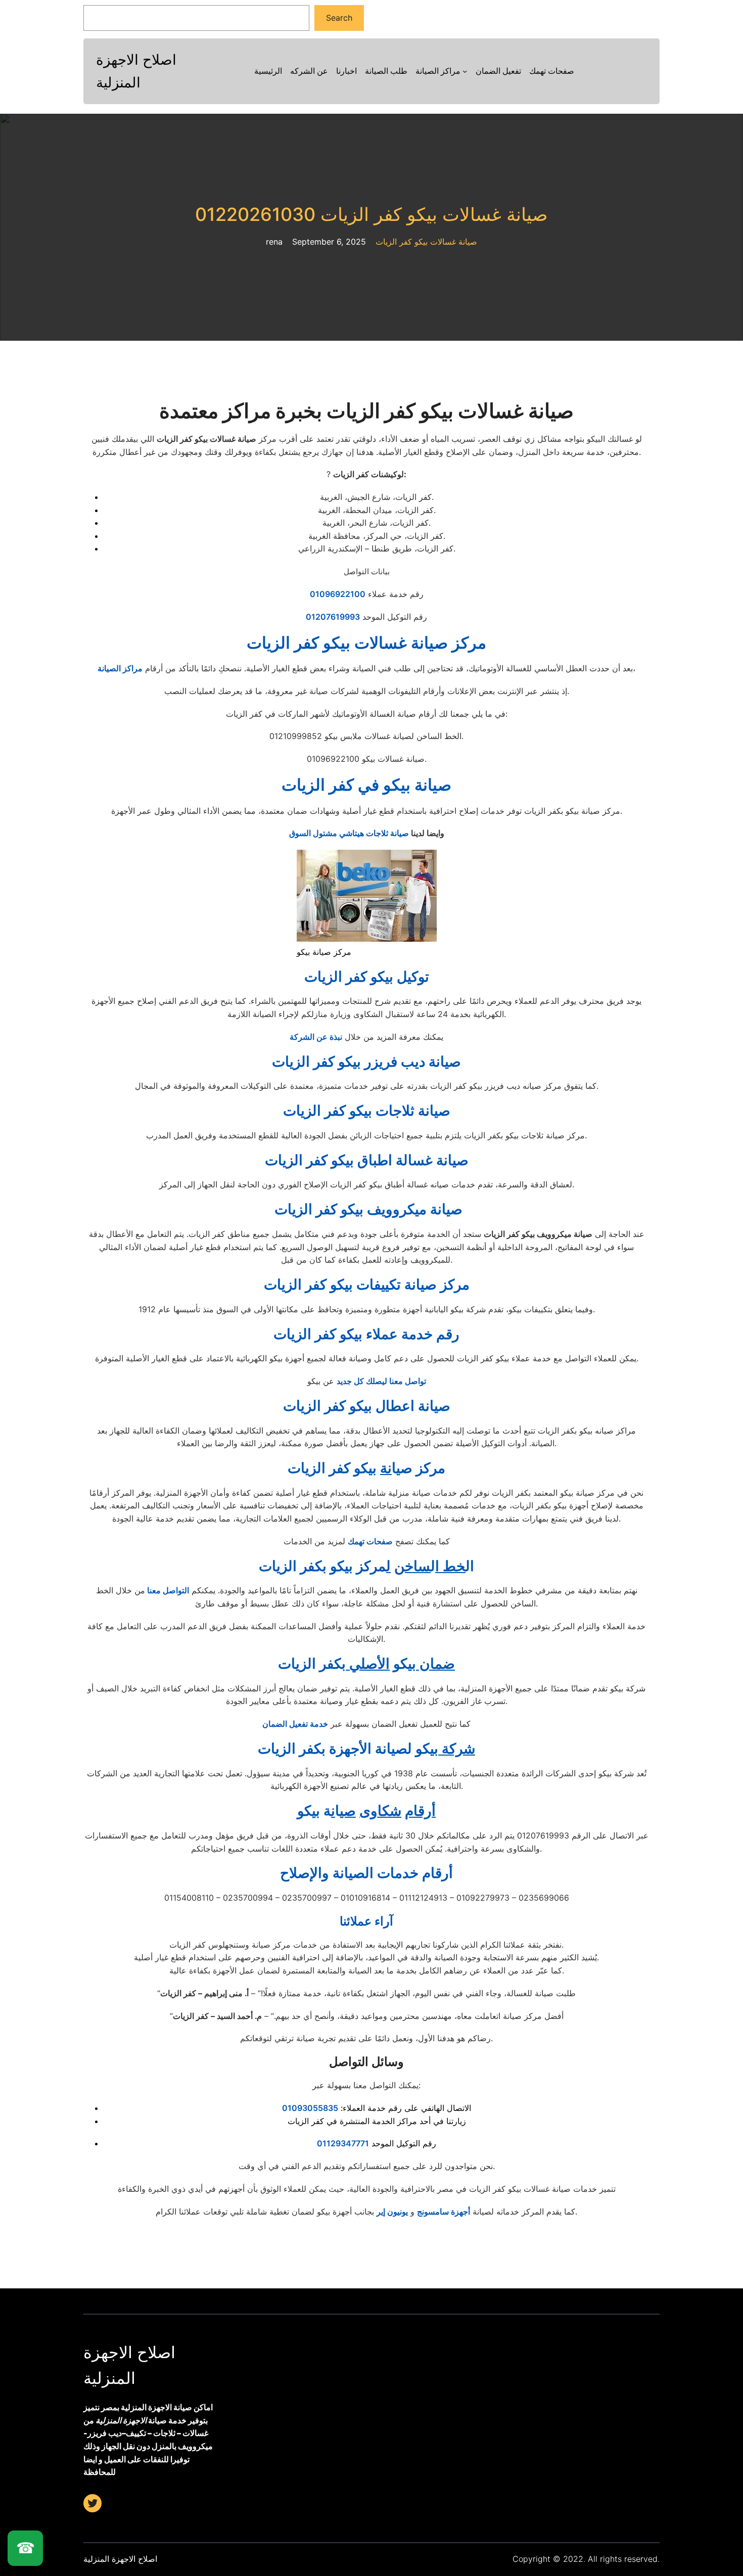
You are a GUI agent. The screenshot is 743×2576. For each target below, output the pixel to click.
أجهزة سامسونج (444, 2212)
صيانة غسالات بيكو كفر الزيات (426, 242)
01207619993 (333, 617)
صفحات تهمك (370, 1541)
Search (339, 18)
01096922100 (338, 594)
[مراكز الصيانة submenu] (465, 71)
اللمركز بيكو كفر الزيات (366, 1566)
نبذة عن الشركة (316, 1037)
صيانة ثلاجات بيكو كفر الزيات (367, 1111)
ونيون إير (391, 2212)
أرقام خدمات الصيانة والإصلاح (366, 1873)
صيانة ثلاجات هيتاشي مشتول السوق (349, 833)
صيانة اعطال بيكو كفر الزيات (367, 1406)
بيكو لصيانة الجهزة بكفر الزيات (366, 1749)
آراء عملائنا (366, 1921)
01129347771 (343, 2143)
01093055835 (310, 2108)
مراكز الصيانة (120, 668)
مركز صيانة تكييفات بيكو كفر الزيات (367, 1284)
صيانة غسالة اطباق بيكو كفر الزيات (367, 1160)
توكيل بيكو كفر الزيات (367, 977)
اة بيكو (366, 1811)
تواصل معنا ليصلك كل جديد (381, 1381)
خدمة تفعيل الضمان (295, 1724)
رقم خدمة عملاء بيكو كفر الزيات (366, 1334)
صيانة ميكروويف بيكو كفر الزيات (367, 1209)
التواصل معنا (167, 1590)
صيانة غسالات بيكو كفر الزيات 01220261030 (371, 215)
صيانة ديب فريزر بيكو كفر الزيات (366, 1062)
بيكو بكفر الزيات (366, 1664)
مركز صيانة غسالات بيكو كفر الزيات (366, 643)
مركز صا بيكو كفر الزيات (366, 1468)
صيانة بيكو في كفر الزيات (366, 785)
